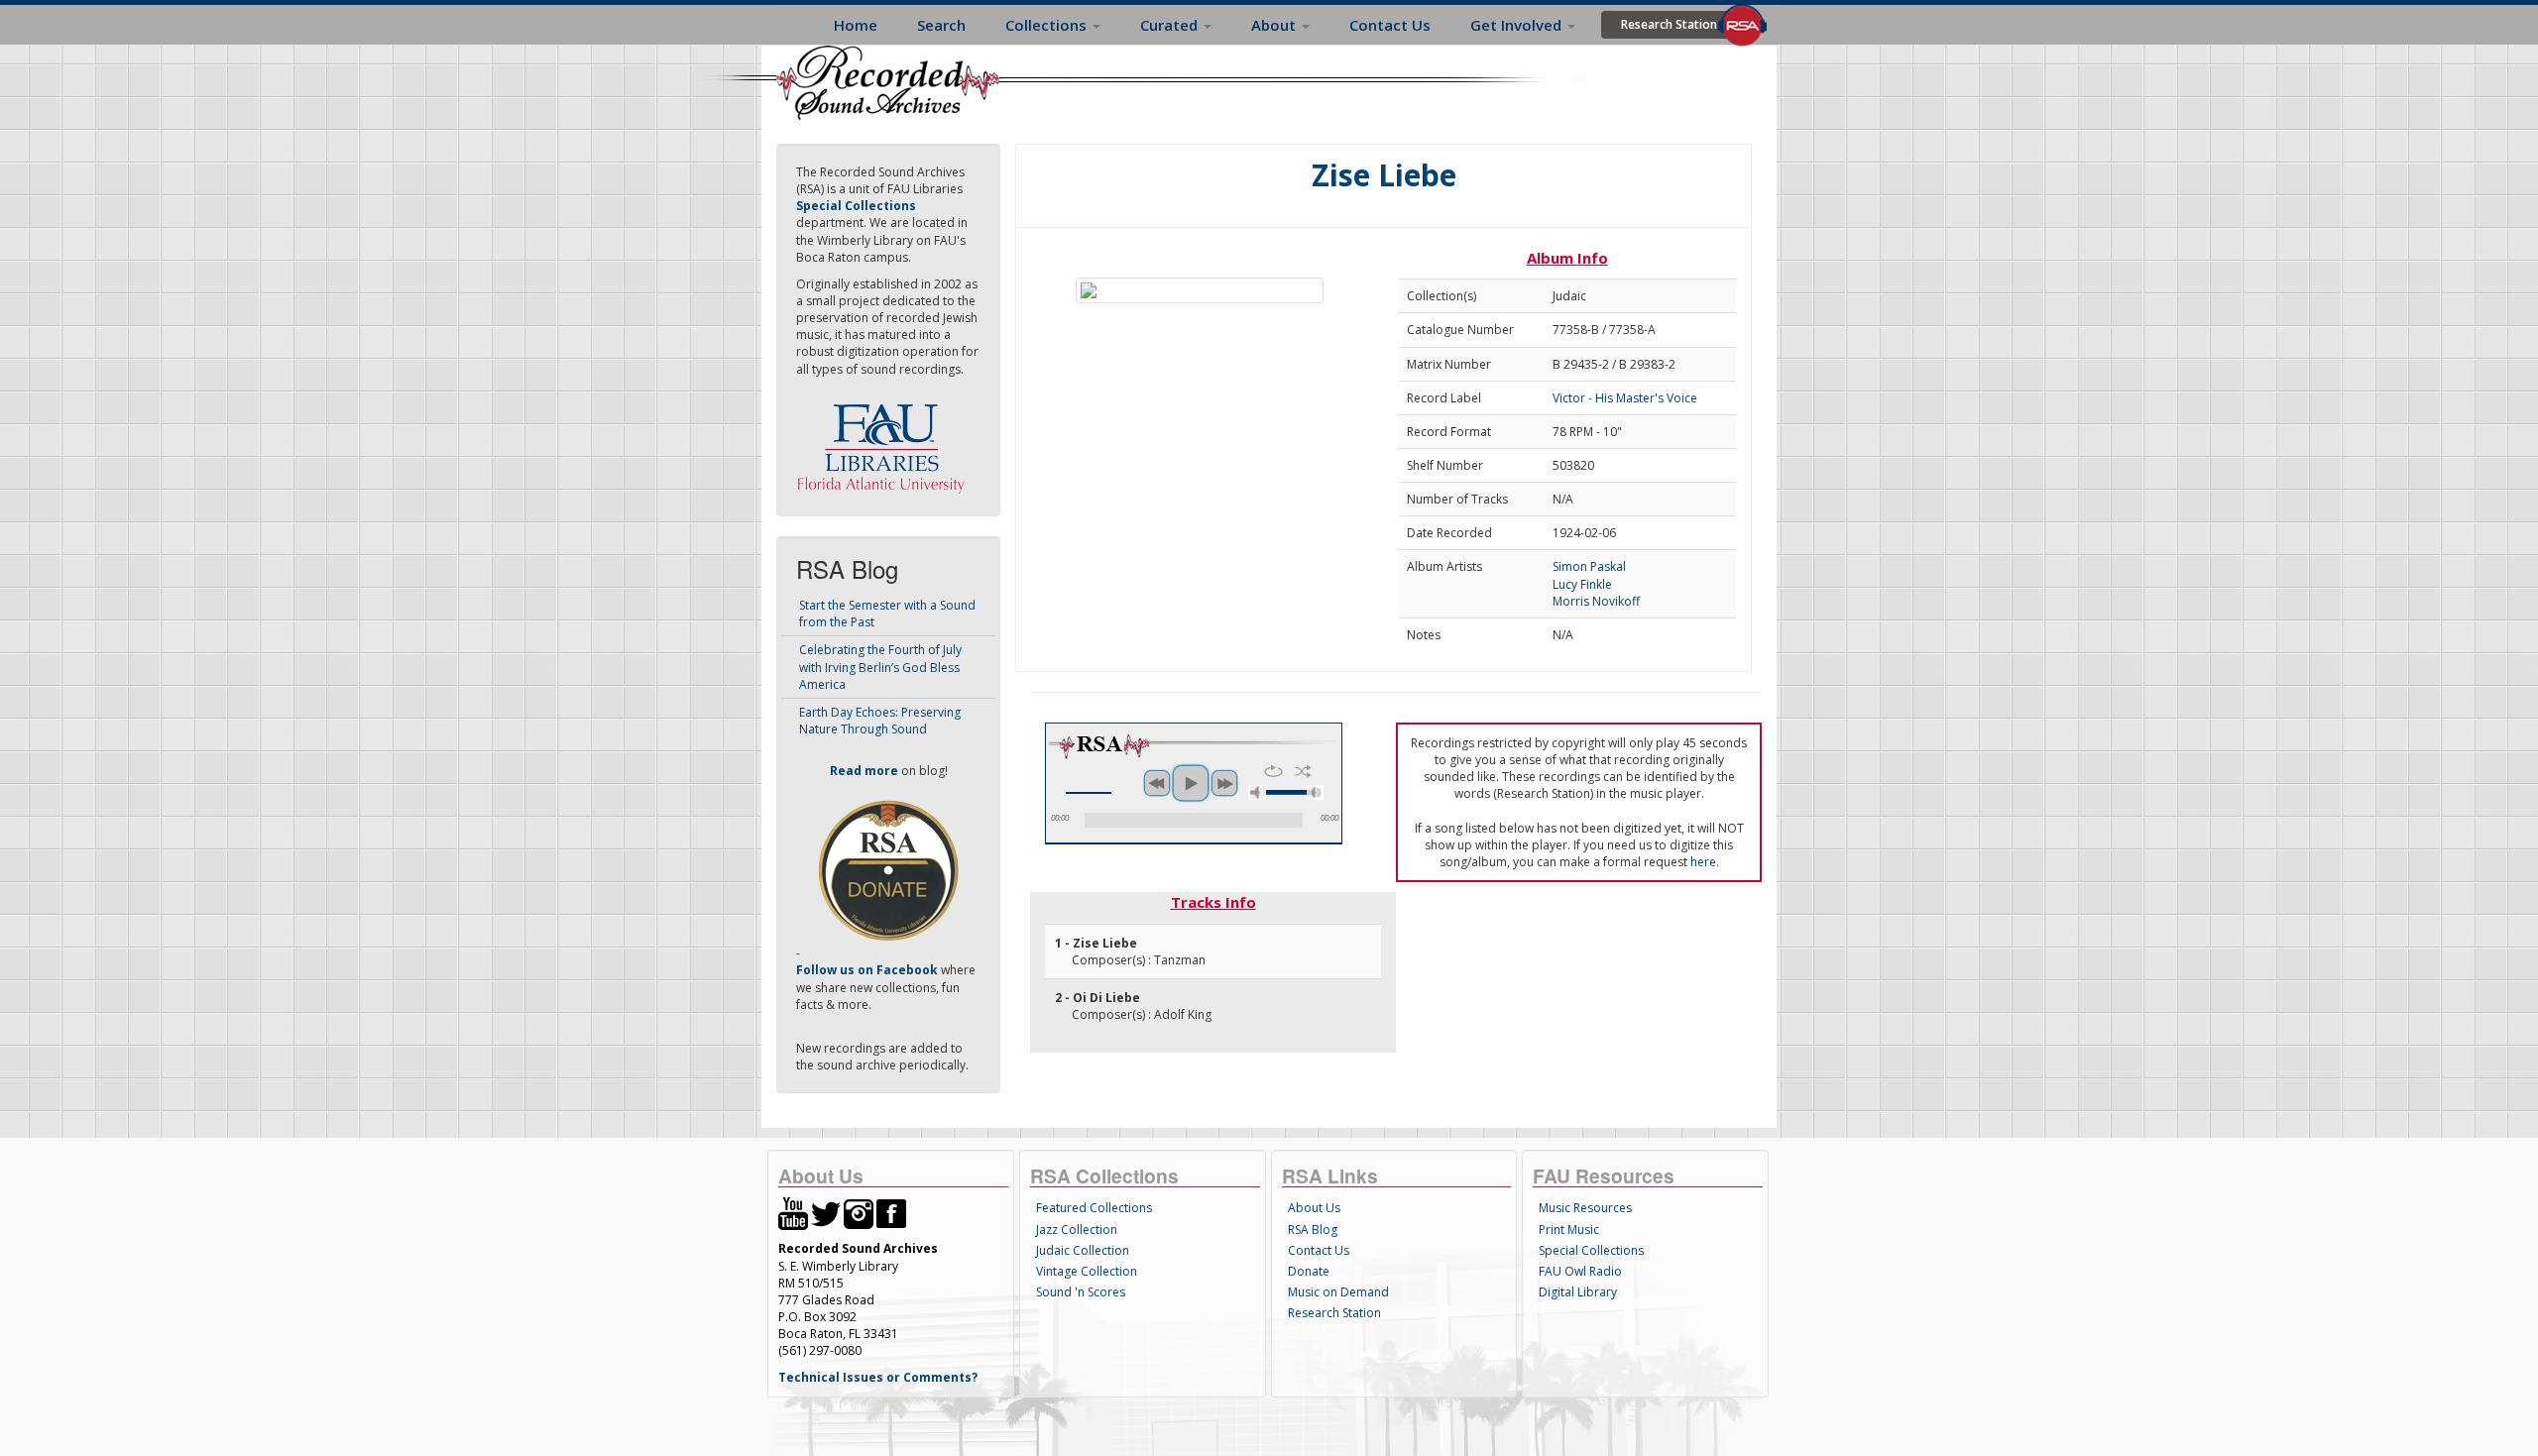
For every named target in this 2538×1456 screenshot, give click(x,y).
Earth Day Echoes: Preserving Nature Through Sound (880, 721)
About (1275, 25)
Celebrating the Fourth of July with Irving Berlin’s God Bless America (880, 667)
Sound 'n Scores (1081, 1292)
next (1224, 783)
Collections (1048, 25)
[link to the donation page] (888, 870)
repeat (1273, 771)
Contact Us (1390, 25)
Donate (1309, 1271)
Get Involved (1518, 25)
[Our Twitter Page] (826, 1213)
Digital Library (1578, 1292)
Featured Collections (1094, 1208)
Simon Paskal (1589, 566)
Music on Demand (1338, 1292)
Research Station (1669, 24)
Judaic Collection (1083, 1250)
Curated (1171, 25)
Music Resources (1585, 1208)
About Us (1314, 1208)
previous (1157, 783)
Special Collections (1591, 1250)
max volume (1315, 792)
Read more (864, 771)
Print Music (1569, 1230)
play (1191, 783)
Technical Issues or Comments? (878, 1377)
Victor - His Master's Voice (1625, 398)
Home (856, 25)
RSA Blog (1313, 1230)
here (1703, 862)
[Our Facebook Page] (891, 1213)
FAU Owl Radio (1580, 1271)
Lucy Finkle (1582, 584)
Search (941, 25)
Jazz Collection (1077, 1230)
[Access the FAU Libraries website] (885, 441)
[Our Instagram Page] (859, 1213)
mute (1257, 792)
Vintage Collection (1087, 1271)
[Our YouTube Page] (793, 1213)
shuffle (1303, 771)
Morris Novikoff (1596, 601)
